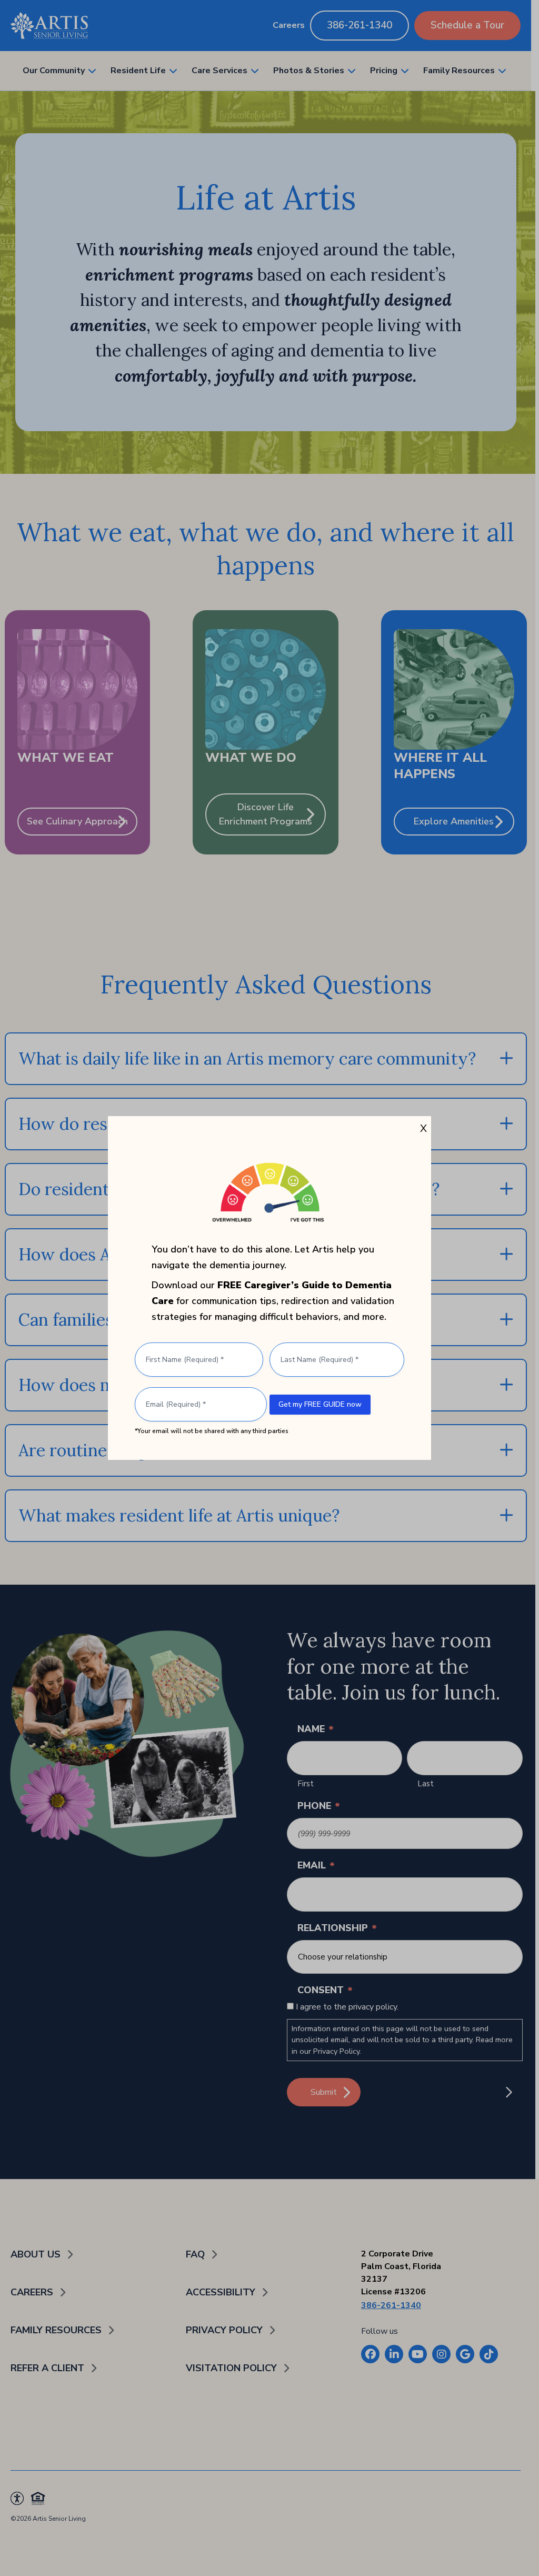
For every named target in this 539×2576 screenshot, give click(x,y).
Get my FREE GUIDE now (320, 1404)
